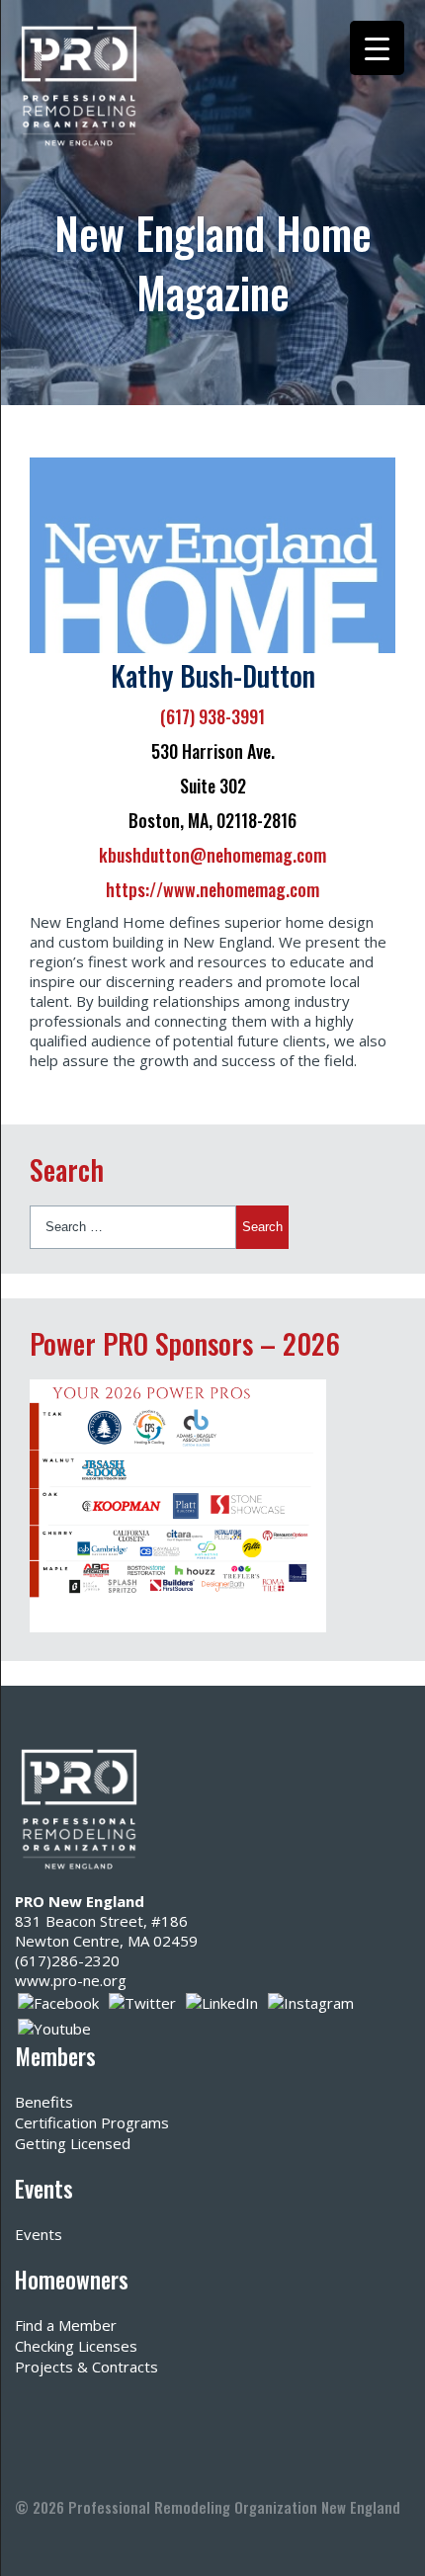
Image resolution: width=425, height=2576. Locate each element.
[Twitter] (142, 2001)
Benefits (44, 2102)
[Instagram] (311, 2001)
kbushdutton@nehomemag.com (212, 855)
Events (39, 2234)
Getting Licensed (73, 2143)
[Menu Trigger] (377, 48)
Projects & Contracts (86, 2367)
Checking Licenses (76, 2346)
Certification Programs (92, 2122)
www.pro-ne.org (71, 1980)
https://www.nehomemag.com (212, 889)
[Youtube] (54, 2027)
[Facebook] (58, 2001)
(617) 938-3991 (212, 716)
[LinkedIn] (222, 2001)
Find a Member (66, 2325)
